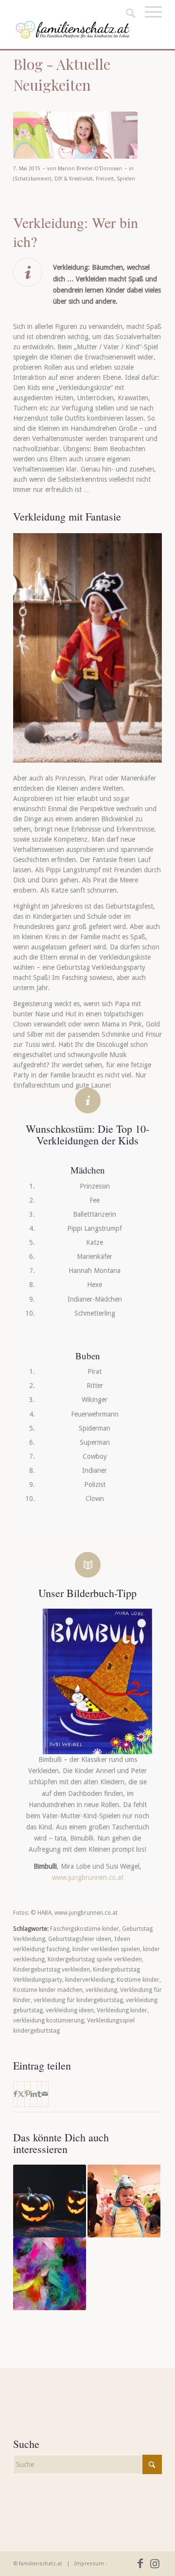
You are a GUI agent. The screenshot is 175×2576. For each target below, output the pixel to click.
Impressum (89, 2564)
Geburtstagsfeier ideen (80, 1939)
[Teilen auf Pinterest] (27, 2094)
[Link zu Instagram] (155, 2563)
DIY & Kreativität (74, 179)
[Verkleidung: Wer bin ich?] (75, 135)
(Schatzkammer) (32, 179)
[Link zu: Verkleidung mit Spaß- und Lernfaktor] (124, 2201)
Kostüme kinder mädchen (48, 1990)
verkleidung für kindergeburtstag (78, 2000)
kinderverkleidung (89, 1980)
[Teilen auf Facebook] (15, 2094)
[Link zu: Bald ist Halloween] (50, 2201)
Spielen (126, 179)
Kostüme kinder (138, 1980)
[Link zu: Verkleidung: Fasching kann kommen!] (50, 2274)
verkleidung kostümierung (49, 2020)
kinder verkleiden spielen (106, 1949)
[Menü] (149, 23)
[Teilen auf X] (21, 2094)
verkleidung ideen (70, 2010)
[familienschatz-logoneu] (73, 30)
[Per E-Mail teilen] (45, 2094)
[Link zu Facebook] (140, 2563)
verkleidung (101, 1990)
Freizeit (105, 179)
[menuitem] (149, 23)
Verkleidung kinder (122, 2010)
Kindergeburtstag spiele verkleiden (95, 1959)
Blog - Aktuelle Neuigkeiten (62, 74)
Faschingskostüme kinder (85, 1929)
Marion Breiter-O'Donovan (90, 169)
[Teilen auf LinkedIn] (34, 2094)
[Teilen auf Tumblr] (39, 2094)
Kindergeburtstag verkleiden (52, 1969)
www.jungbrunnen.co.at (88, 1877)
